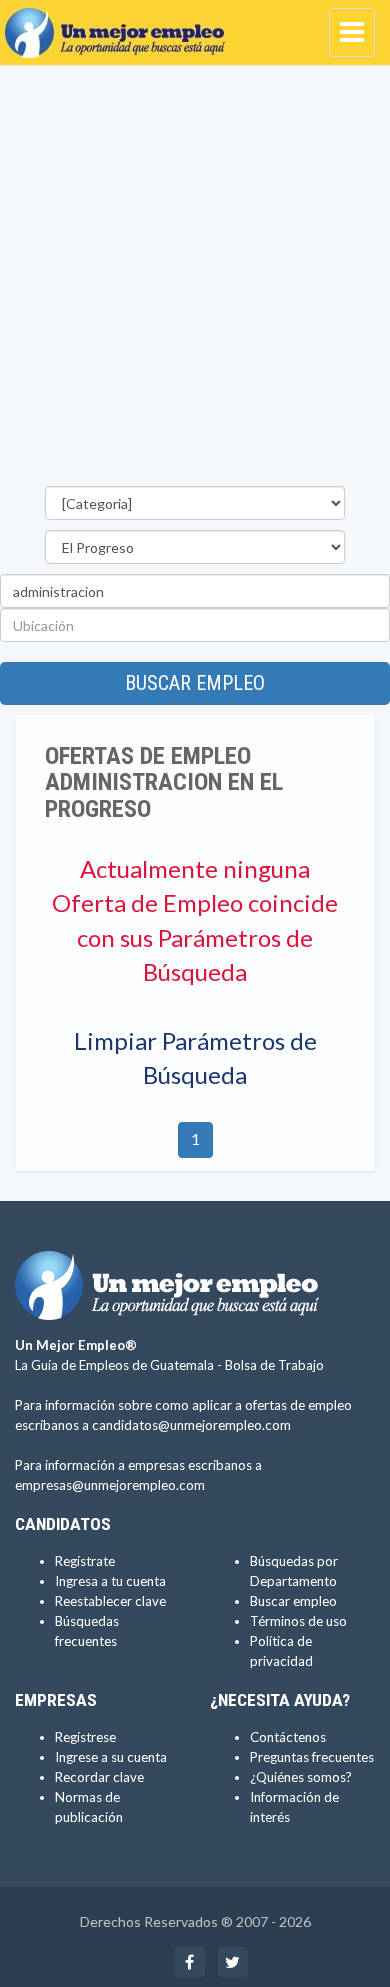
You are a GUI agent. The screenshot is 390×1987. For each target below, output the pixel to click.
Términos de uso (298, 1621)
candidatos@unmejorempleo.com (191, 1425)
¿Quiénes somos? (301, 1777)
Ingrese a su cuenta (111, 1757)
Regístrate (85, 1561)
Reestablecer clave (110, 1601)
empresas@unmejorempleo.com (110, 1485)
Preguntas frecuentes (312, 1757)
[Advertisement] (195, 281)
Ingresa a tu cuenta (110, 1581)
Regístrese (85, 1737)
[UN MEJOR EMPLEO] (120, 25)
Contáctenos (288, 1737)
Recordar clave (99, 1777)
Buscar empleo (195, 683)
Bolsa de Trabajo (274, 1365)
